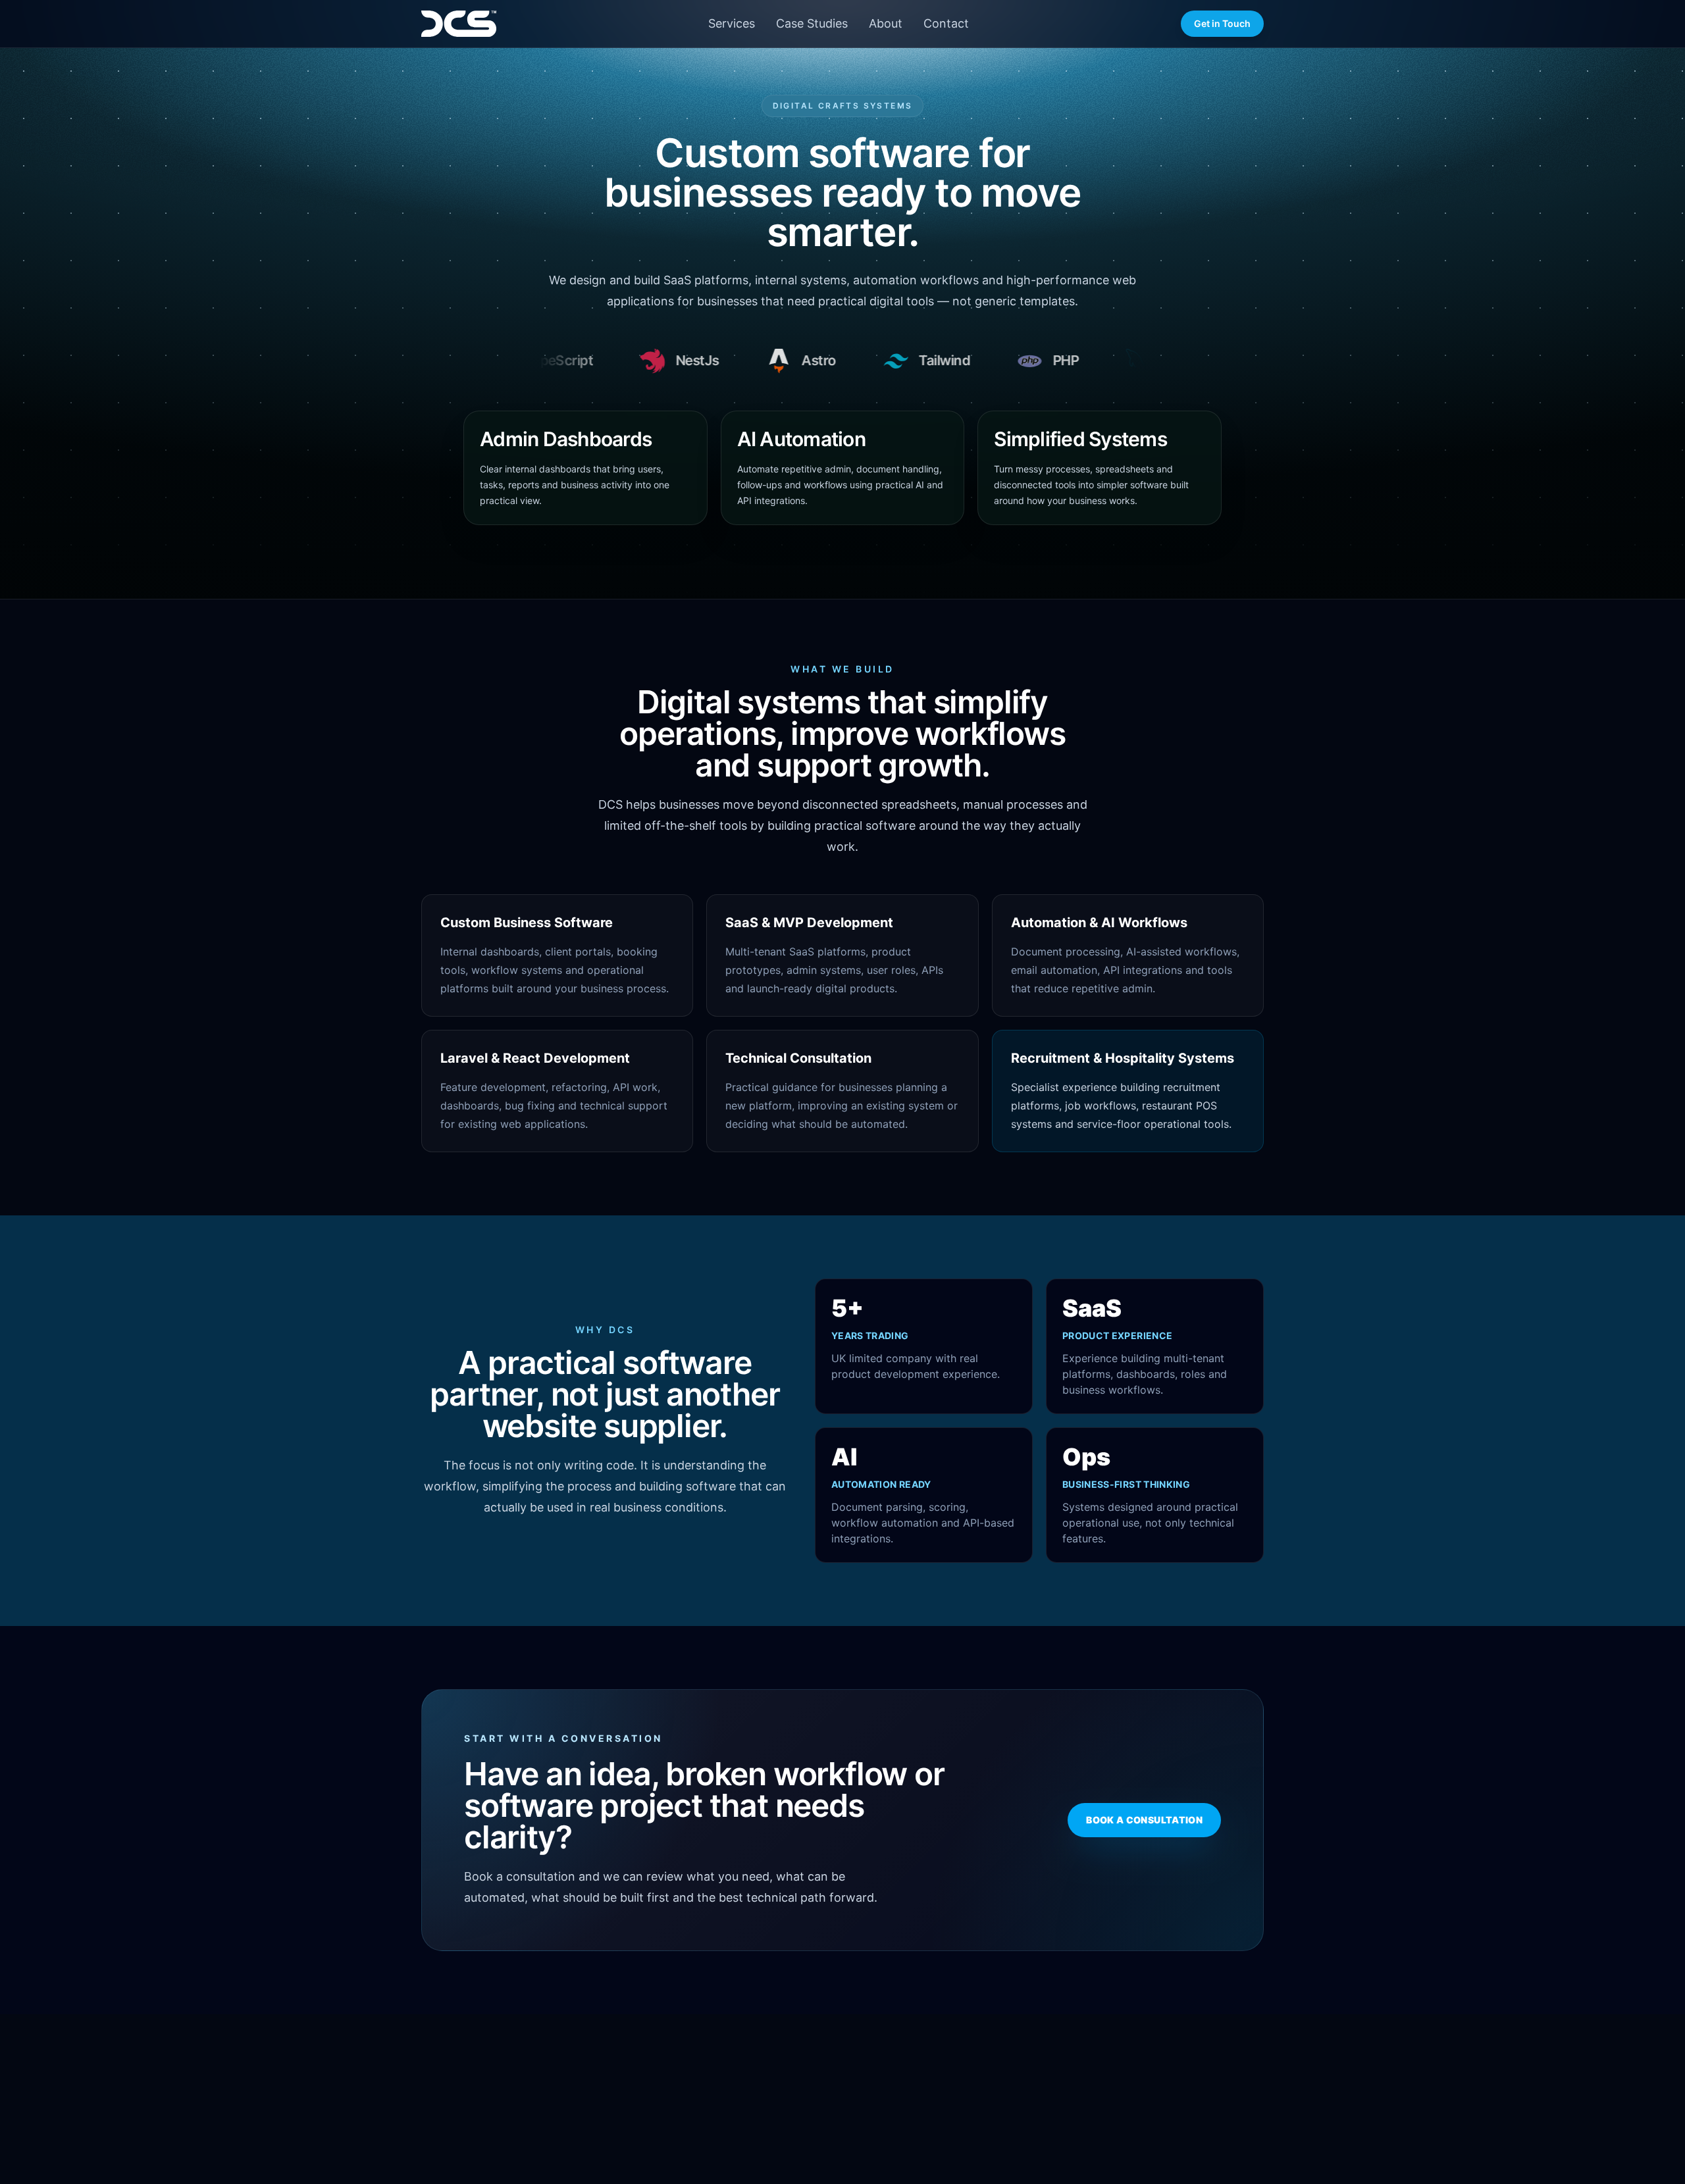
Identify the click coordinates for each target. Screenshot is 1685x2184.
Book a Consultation (1144, 1820)
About (886, 23)
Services (732, 23)
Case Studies (812, 23)
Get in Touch (1222, 23)
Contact (946, 23)
